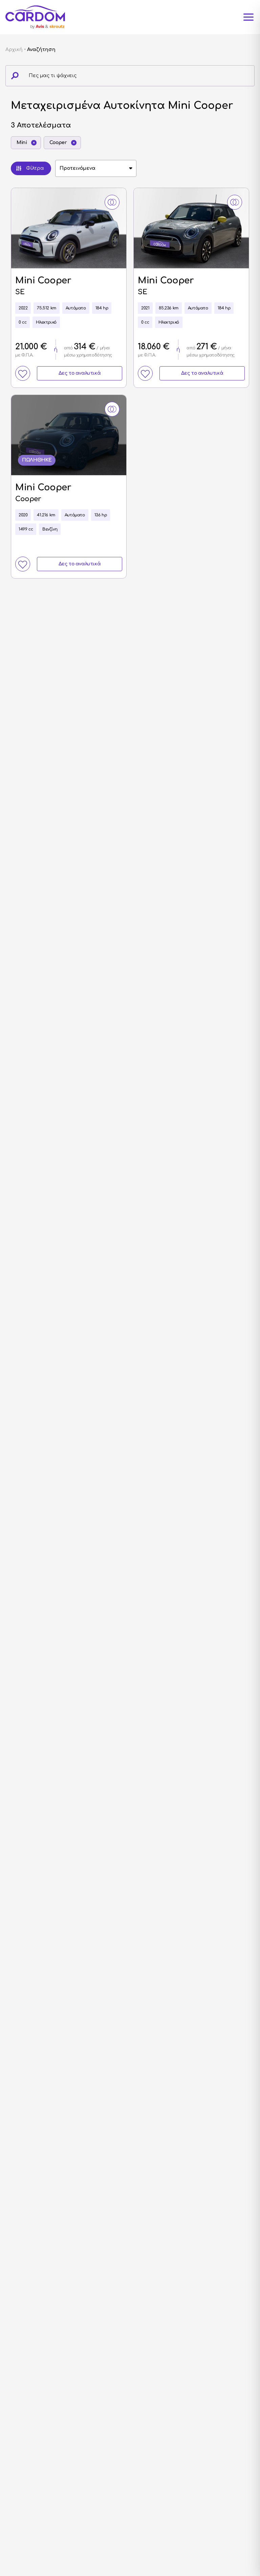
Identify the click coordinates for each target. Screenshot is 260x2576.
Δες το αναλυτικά (80, 373)
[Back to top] (239, 2534)
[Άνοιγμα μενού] (248, 17)
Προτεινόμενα (78, 168)
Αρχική (14, 50)
